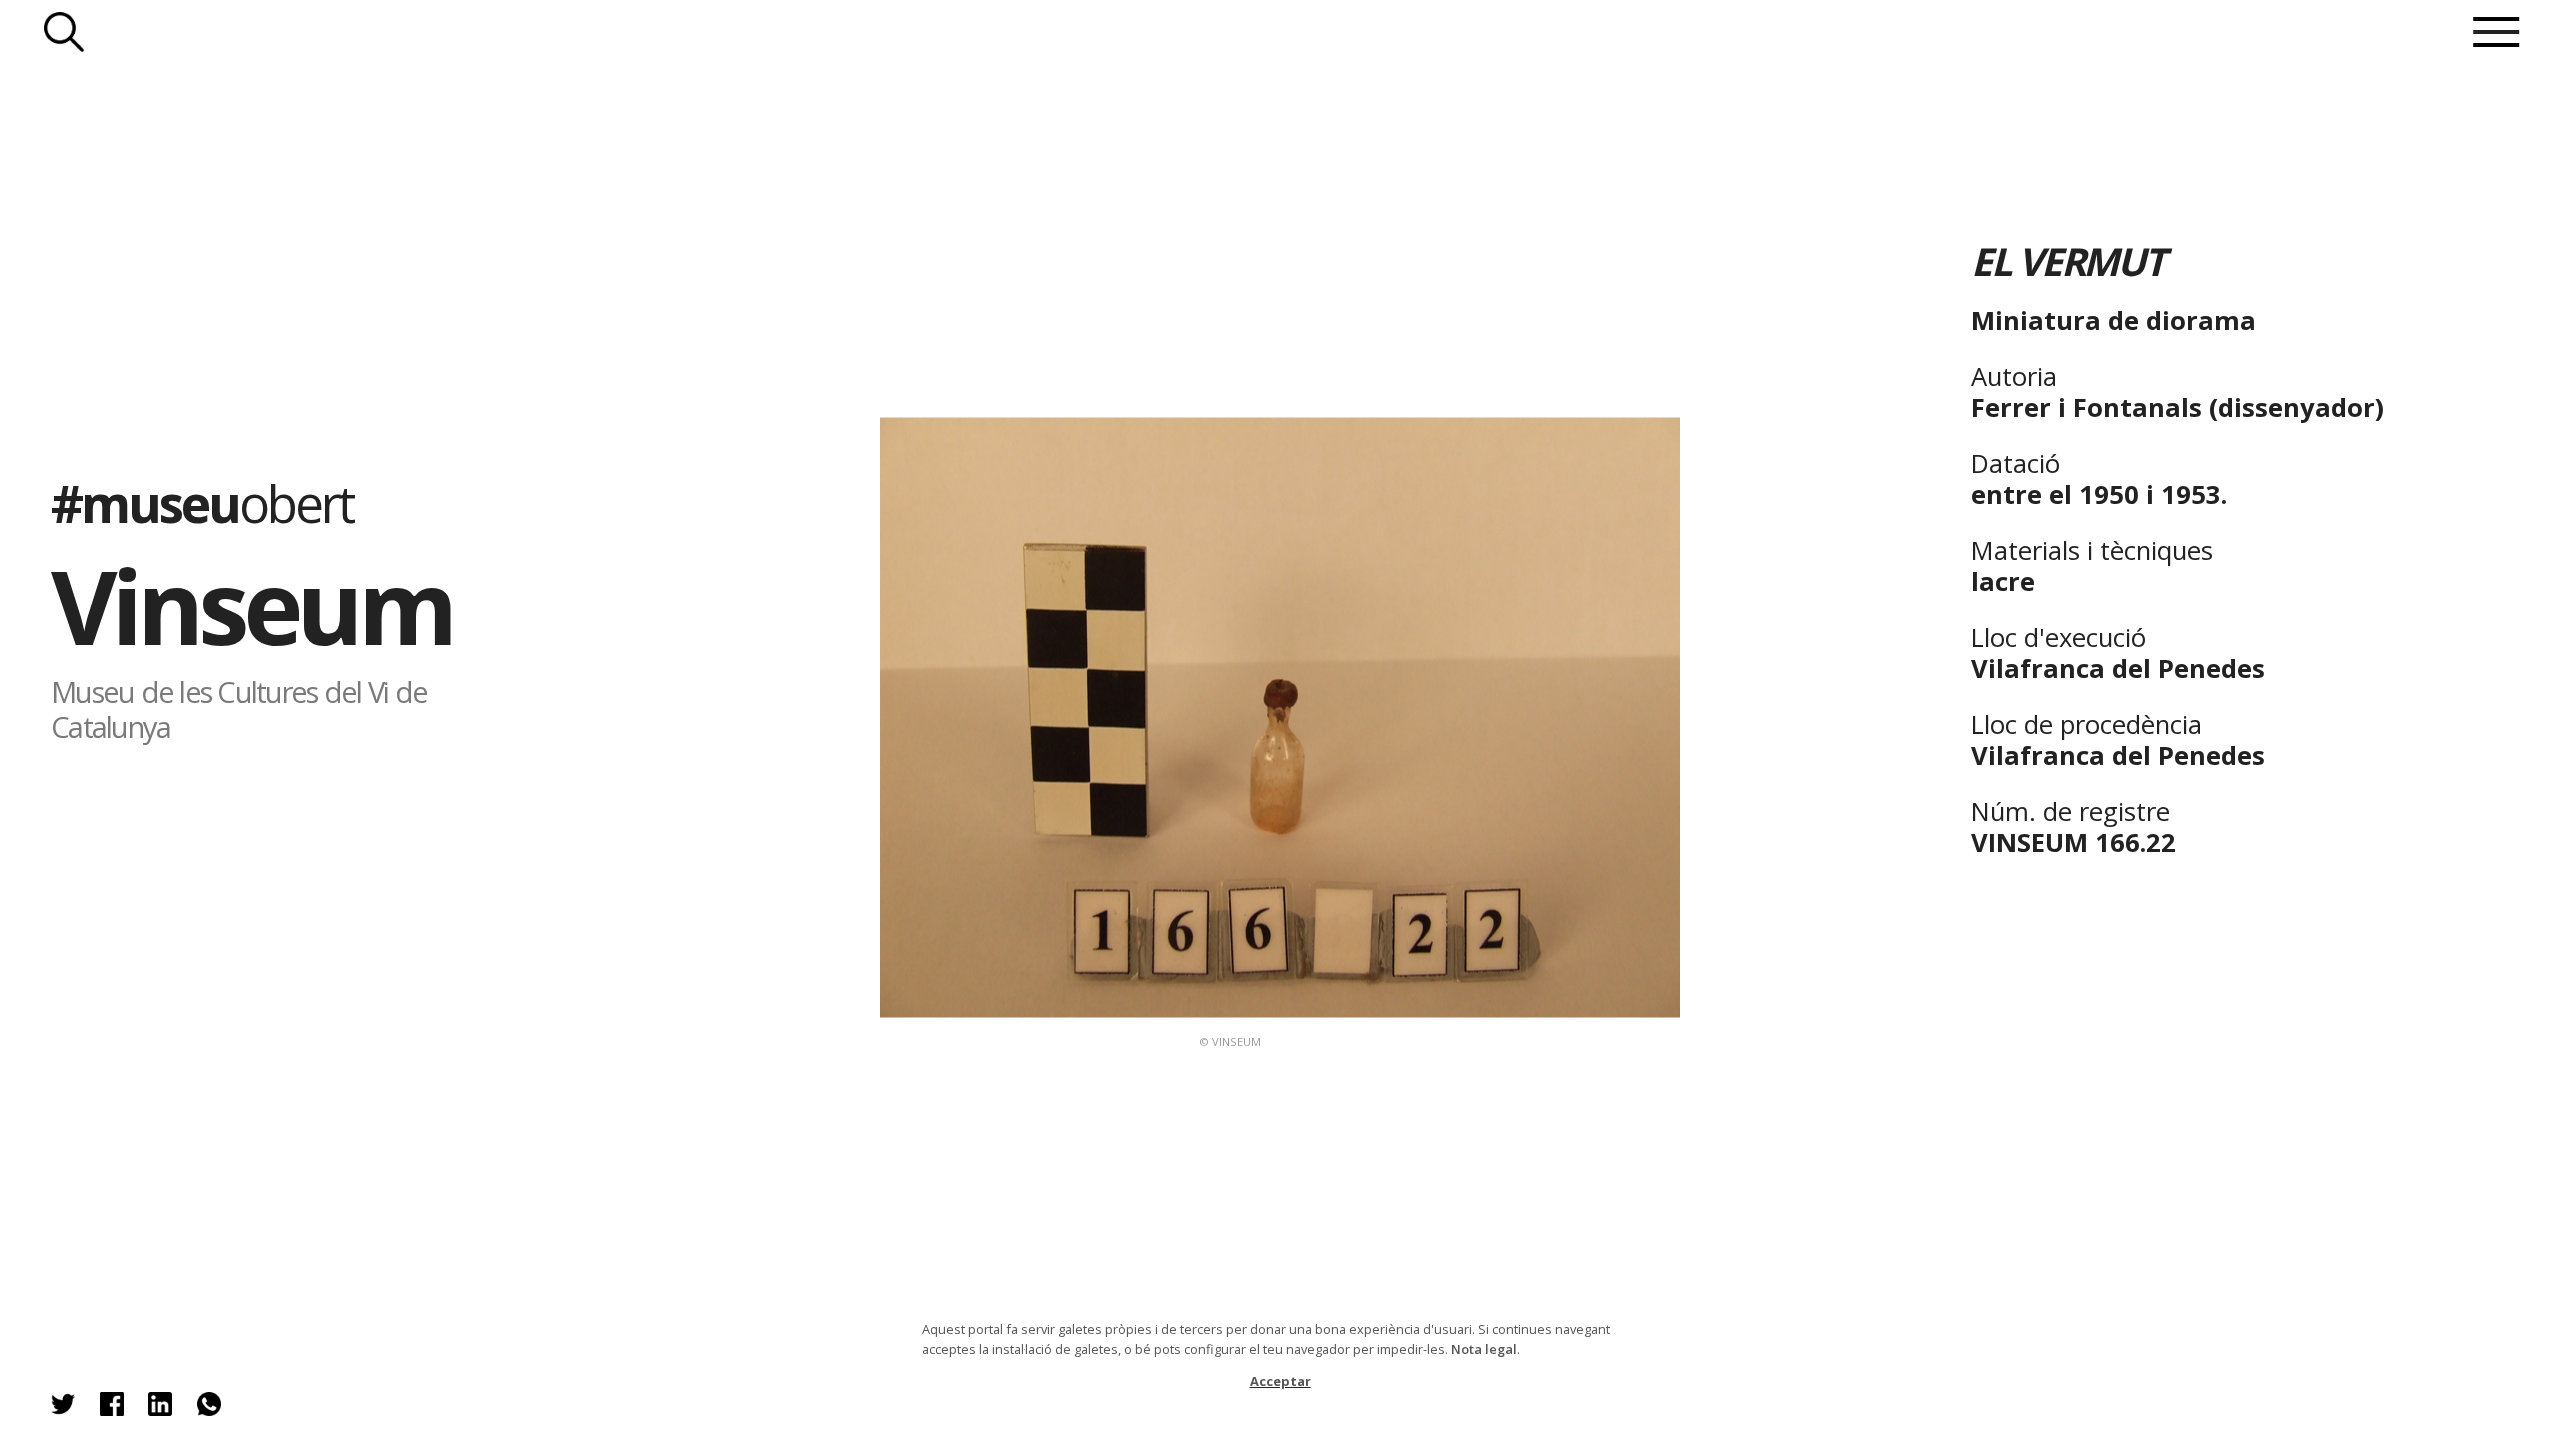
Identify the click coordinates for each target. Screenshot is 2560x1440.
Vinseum (251, 605)
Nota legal (1484, 1349)
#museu (202, 503)
